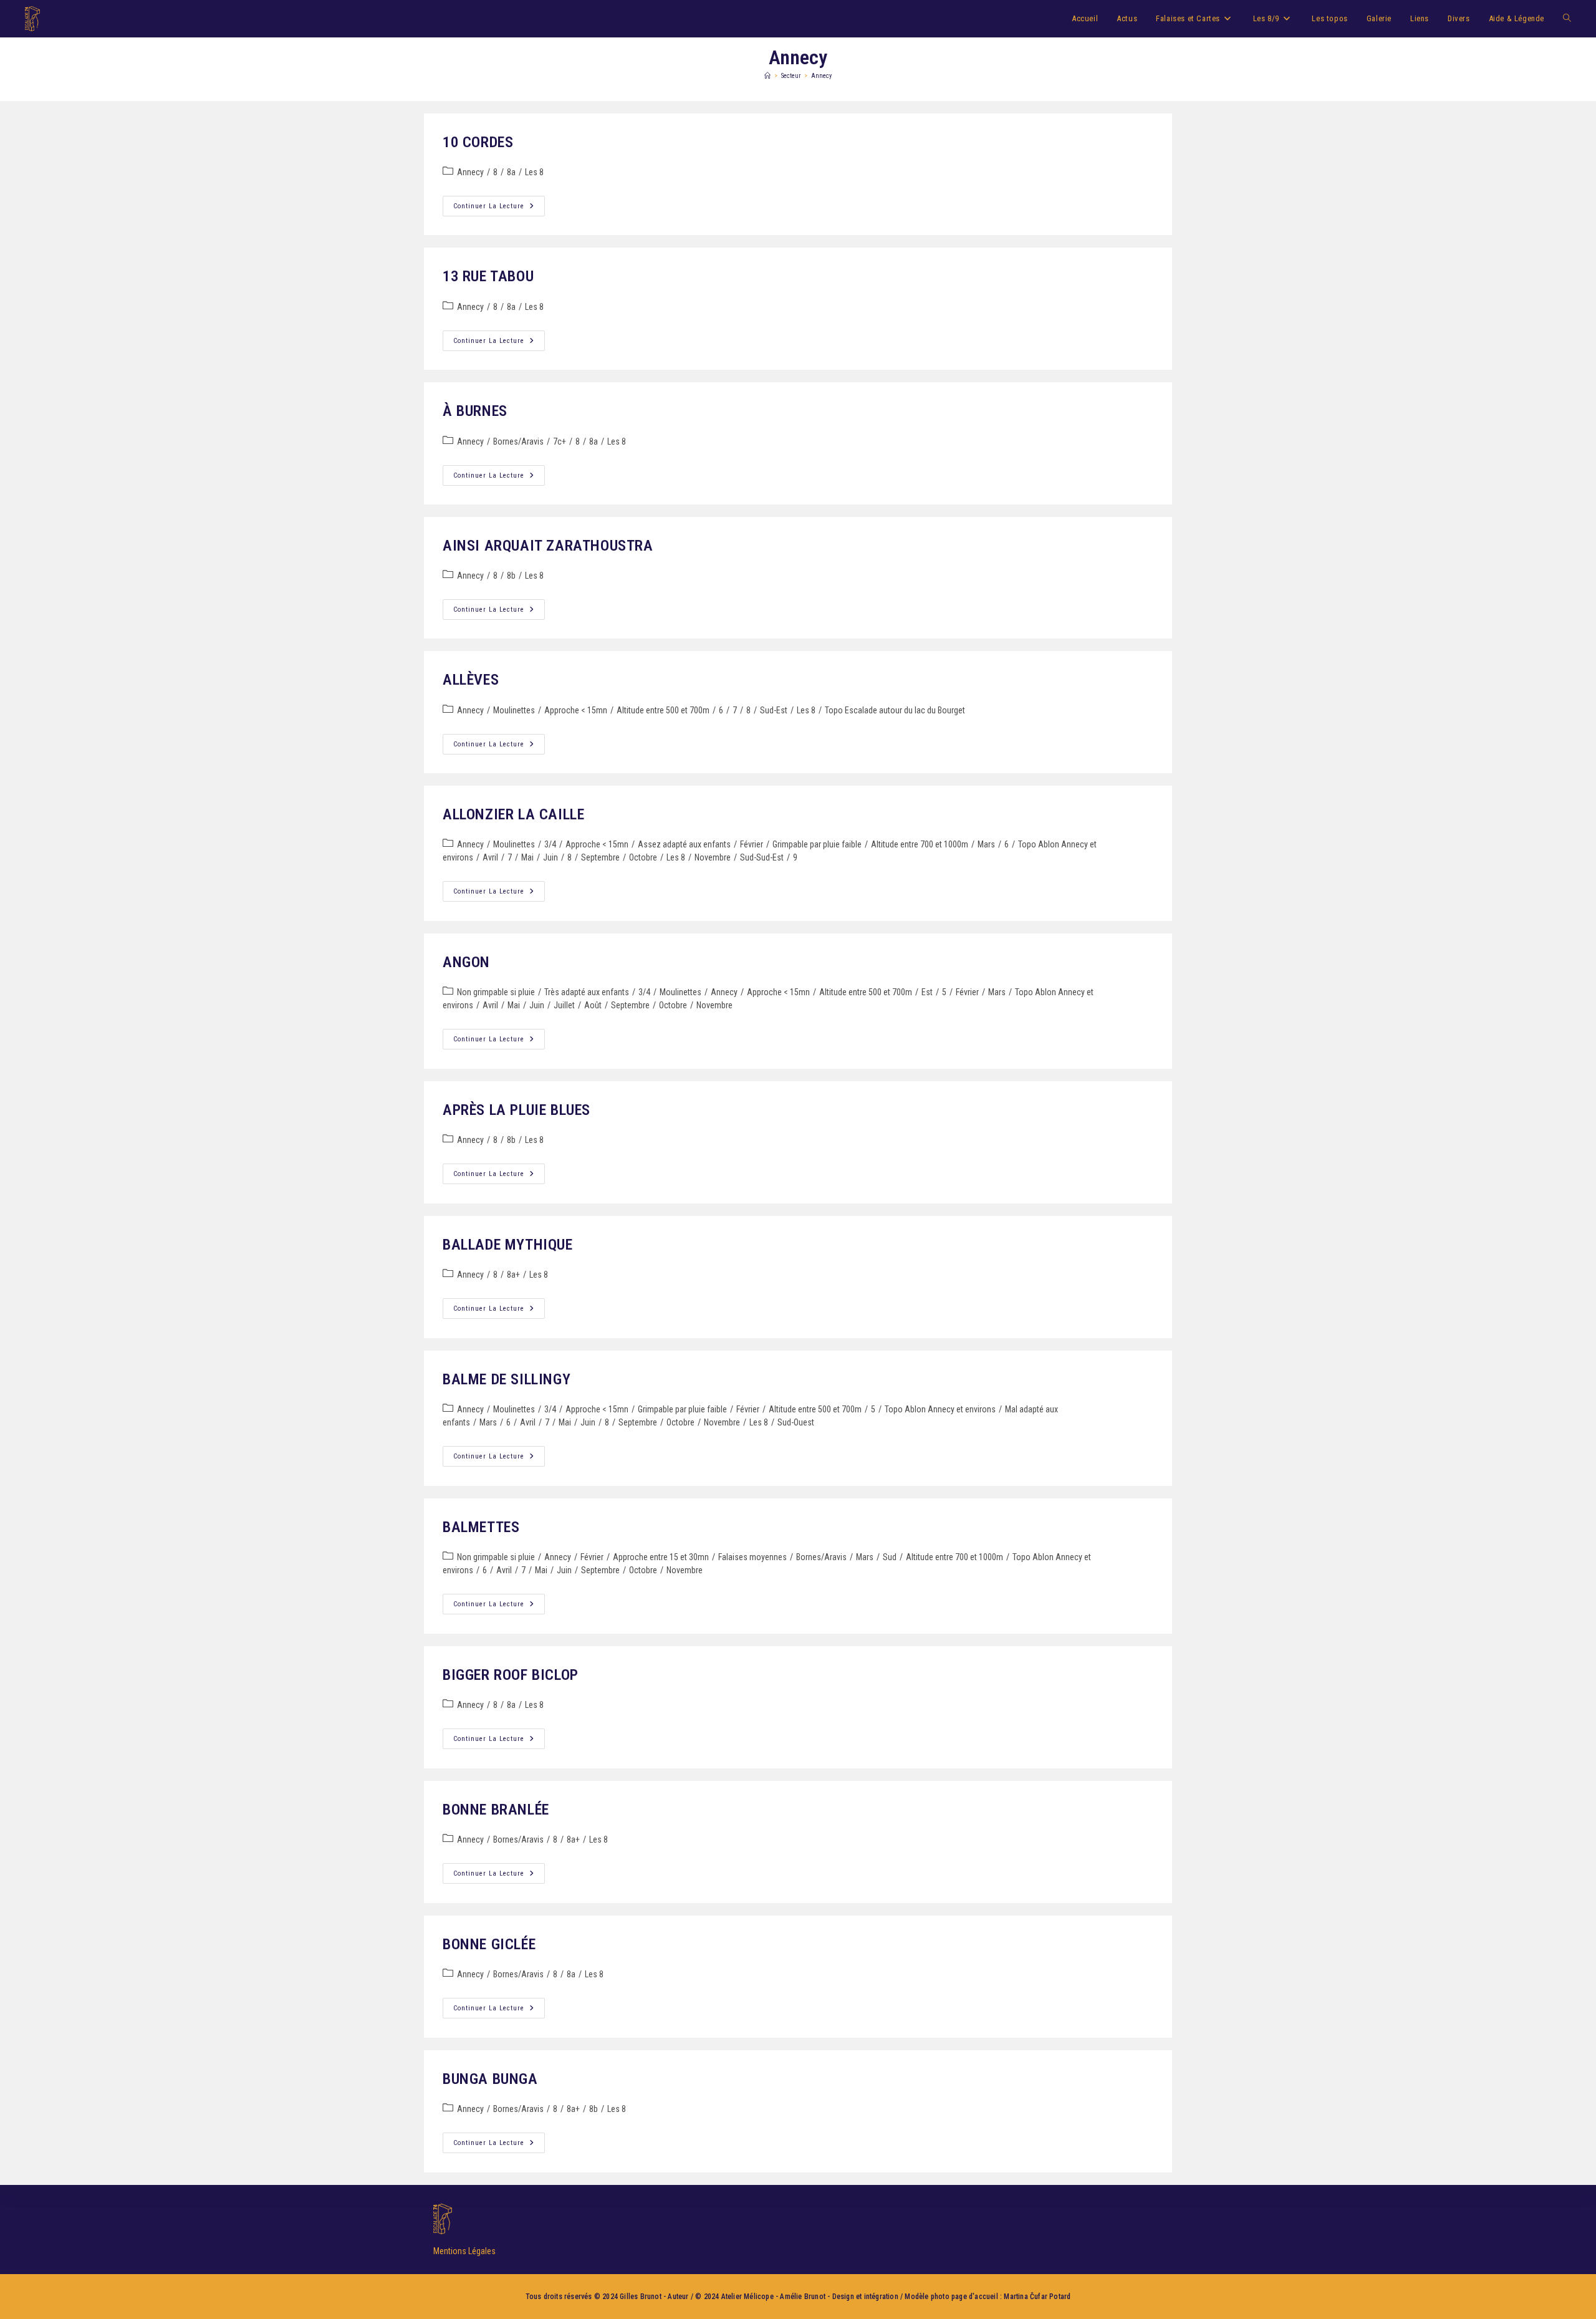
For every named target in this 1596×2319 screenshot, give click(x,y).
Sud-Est (774, 710)
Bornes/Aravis (518, 441)
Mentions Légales (464, 2251)
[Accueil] (767, 76)
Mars (986, 844)
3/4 (550, 844)
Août (593, 1005)
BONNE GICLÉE (489, 1944)
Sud (890, 1557)
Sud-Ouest (796, 1422)
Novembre (713, 857)
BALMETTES (481, 1527)
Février (752, 844)
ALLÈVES (471, 680)
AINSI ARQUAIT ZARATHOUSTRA (548, 546)
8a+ (513, 1275)
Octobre (643, 857)
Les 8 (534, 172)
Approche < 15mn (576, 710)
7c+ (560, 441)
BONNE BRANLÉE (496, 1810)
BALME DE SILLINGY (507, 1379)
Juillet (564, 1005)
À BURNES (475, 411)
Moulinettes (514, 710)
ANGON (466, 962)
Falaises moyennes (752, 1557)
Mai (527, 857)
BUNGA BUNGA (490, 2079)
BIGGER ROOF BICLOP (511, 1675)
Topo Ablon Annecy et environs (940, 1409)
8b (511, 576)
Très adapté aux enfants (587, 992)
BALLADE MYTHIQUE (508, 1245)
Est (927, 992)
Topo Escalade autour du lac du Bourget (895, 710)
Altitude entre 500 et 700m (663, 710)
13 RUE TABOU (488, 276)
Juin (550, 857)
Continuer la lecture (499, 203)
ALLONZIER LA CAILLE (513, 814)
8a (511, 172)
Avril (490, 857)
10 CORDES (478, 142)
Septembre (600, 857)
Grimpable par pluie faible (817, 844)
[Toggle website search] (1567, 19)
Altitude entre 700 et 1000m (920, 844)
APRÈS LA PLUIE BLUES (517, 1110)
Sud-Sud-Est (762, 857)
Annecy (821, 76)
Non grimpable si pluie (496, 992)
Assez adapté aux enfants (684, 844)
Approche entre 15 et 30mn (661, 1557)
